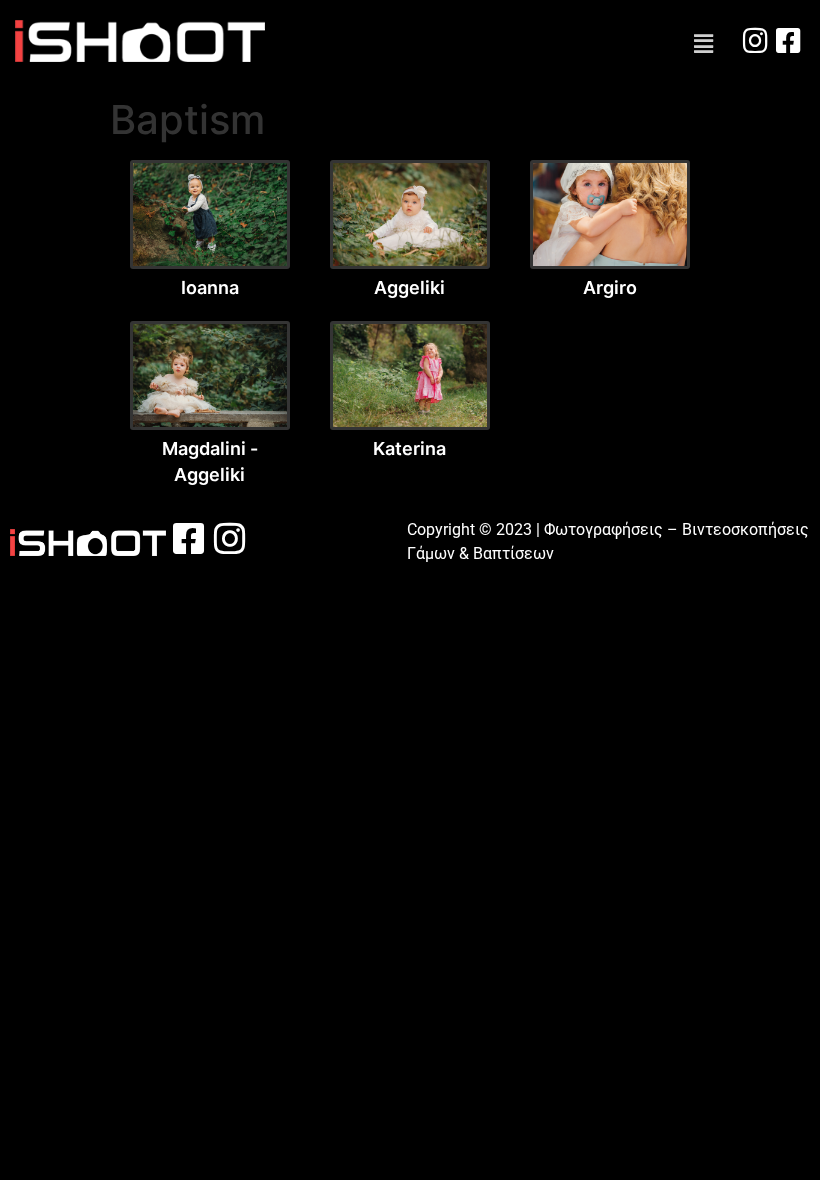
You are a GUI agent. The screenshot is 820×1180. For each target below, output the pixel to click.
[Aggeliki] (410, 215)
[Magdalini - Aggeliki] (210, 376)
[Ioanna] (210, 215)
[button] (704, 44)
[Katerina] (410, 376)
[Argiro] (610, 215)
